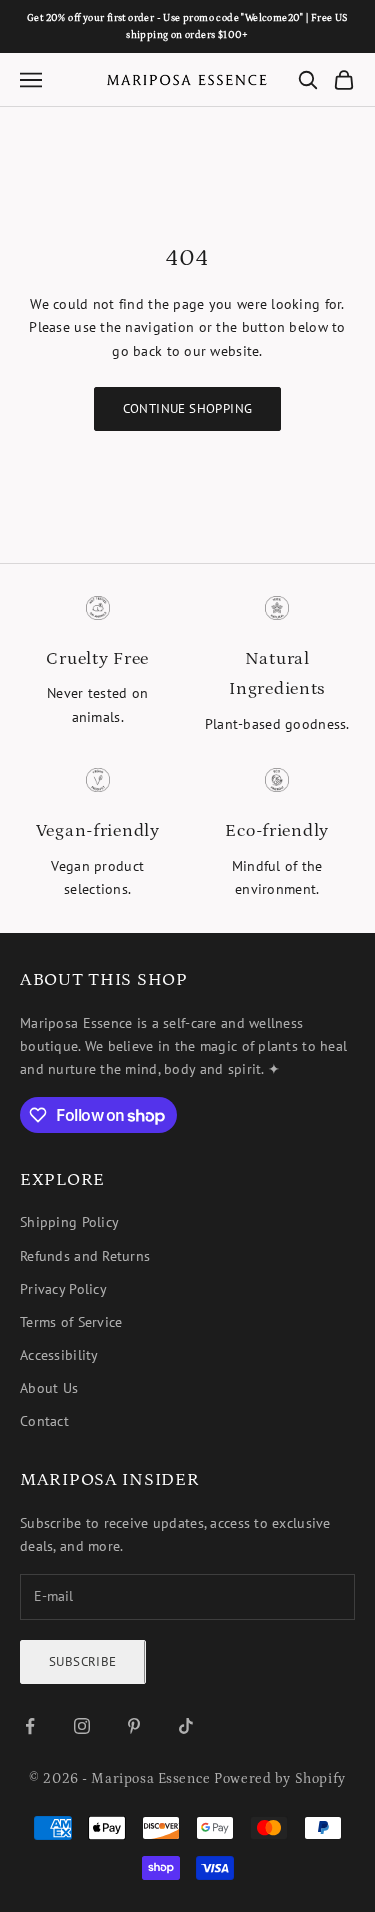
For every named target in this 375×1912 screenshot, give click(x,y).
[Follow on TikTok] (186, 1726)
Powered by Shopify (279, 1779)
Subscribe (83, 1661)
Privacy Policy (63, 1289)
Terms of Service (71, 1322)
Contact (44, 1421)
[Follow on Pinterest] (134, 1726)
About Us (49, 1388)
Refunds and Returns (85, 1256)
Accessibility (59, 1355)
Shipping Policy (69, 1222)
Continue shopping (188, 408)
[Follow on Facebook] (30, 1726)
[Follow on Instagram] (82, 1726)
